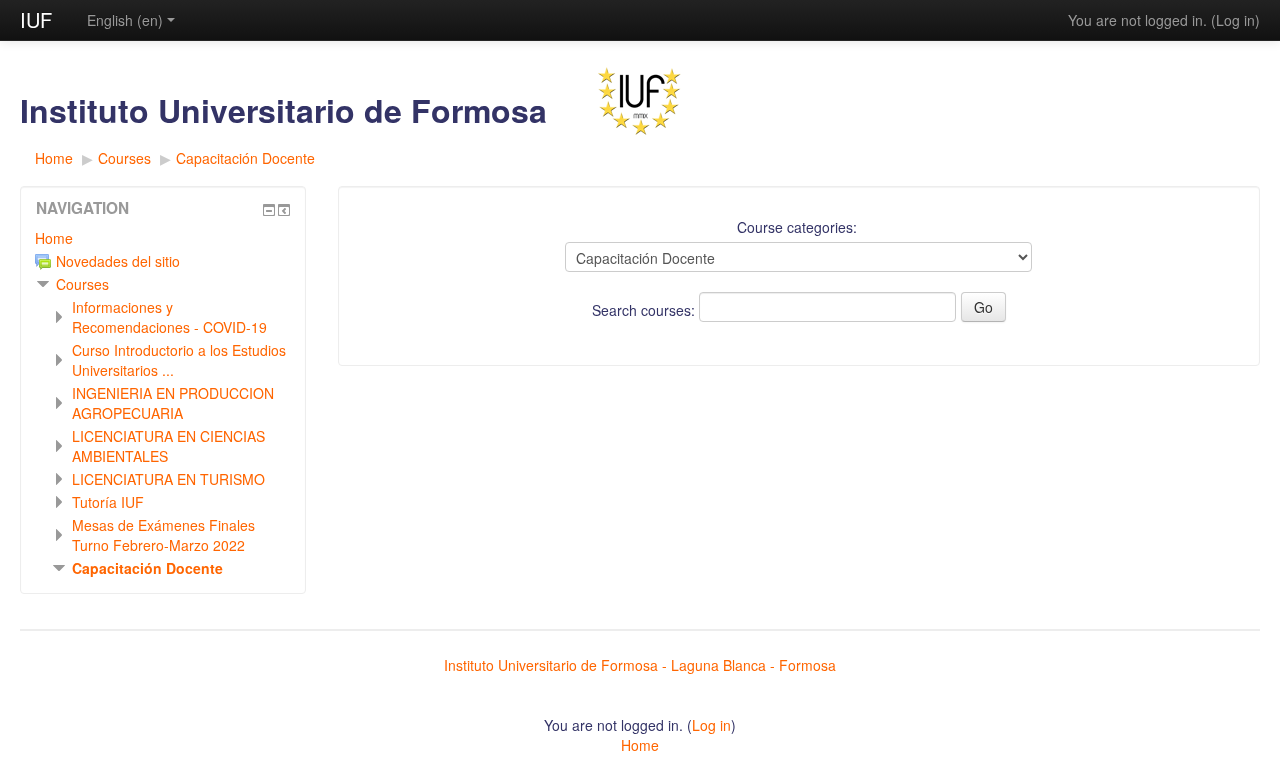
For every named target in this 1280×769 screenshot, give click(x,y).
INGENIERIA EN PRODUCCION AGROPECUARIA (173, 403)
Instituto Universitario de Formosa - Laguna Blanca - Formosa (640, 665)
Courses (124, 158)
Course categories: (797, 227)
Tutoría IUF (108, 502)
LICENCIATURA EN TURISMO (168, 479)
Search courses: (645, 310)
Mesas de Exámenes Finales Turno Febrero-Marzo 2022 (163, 535)
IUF (36, 19)
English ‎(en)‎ (125, 20)
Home (54, 158)
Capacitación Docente (245, 158)
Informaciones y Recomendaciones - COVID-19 (169, 317)
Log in (1235, 20)
